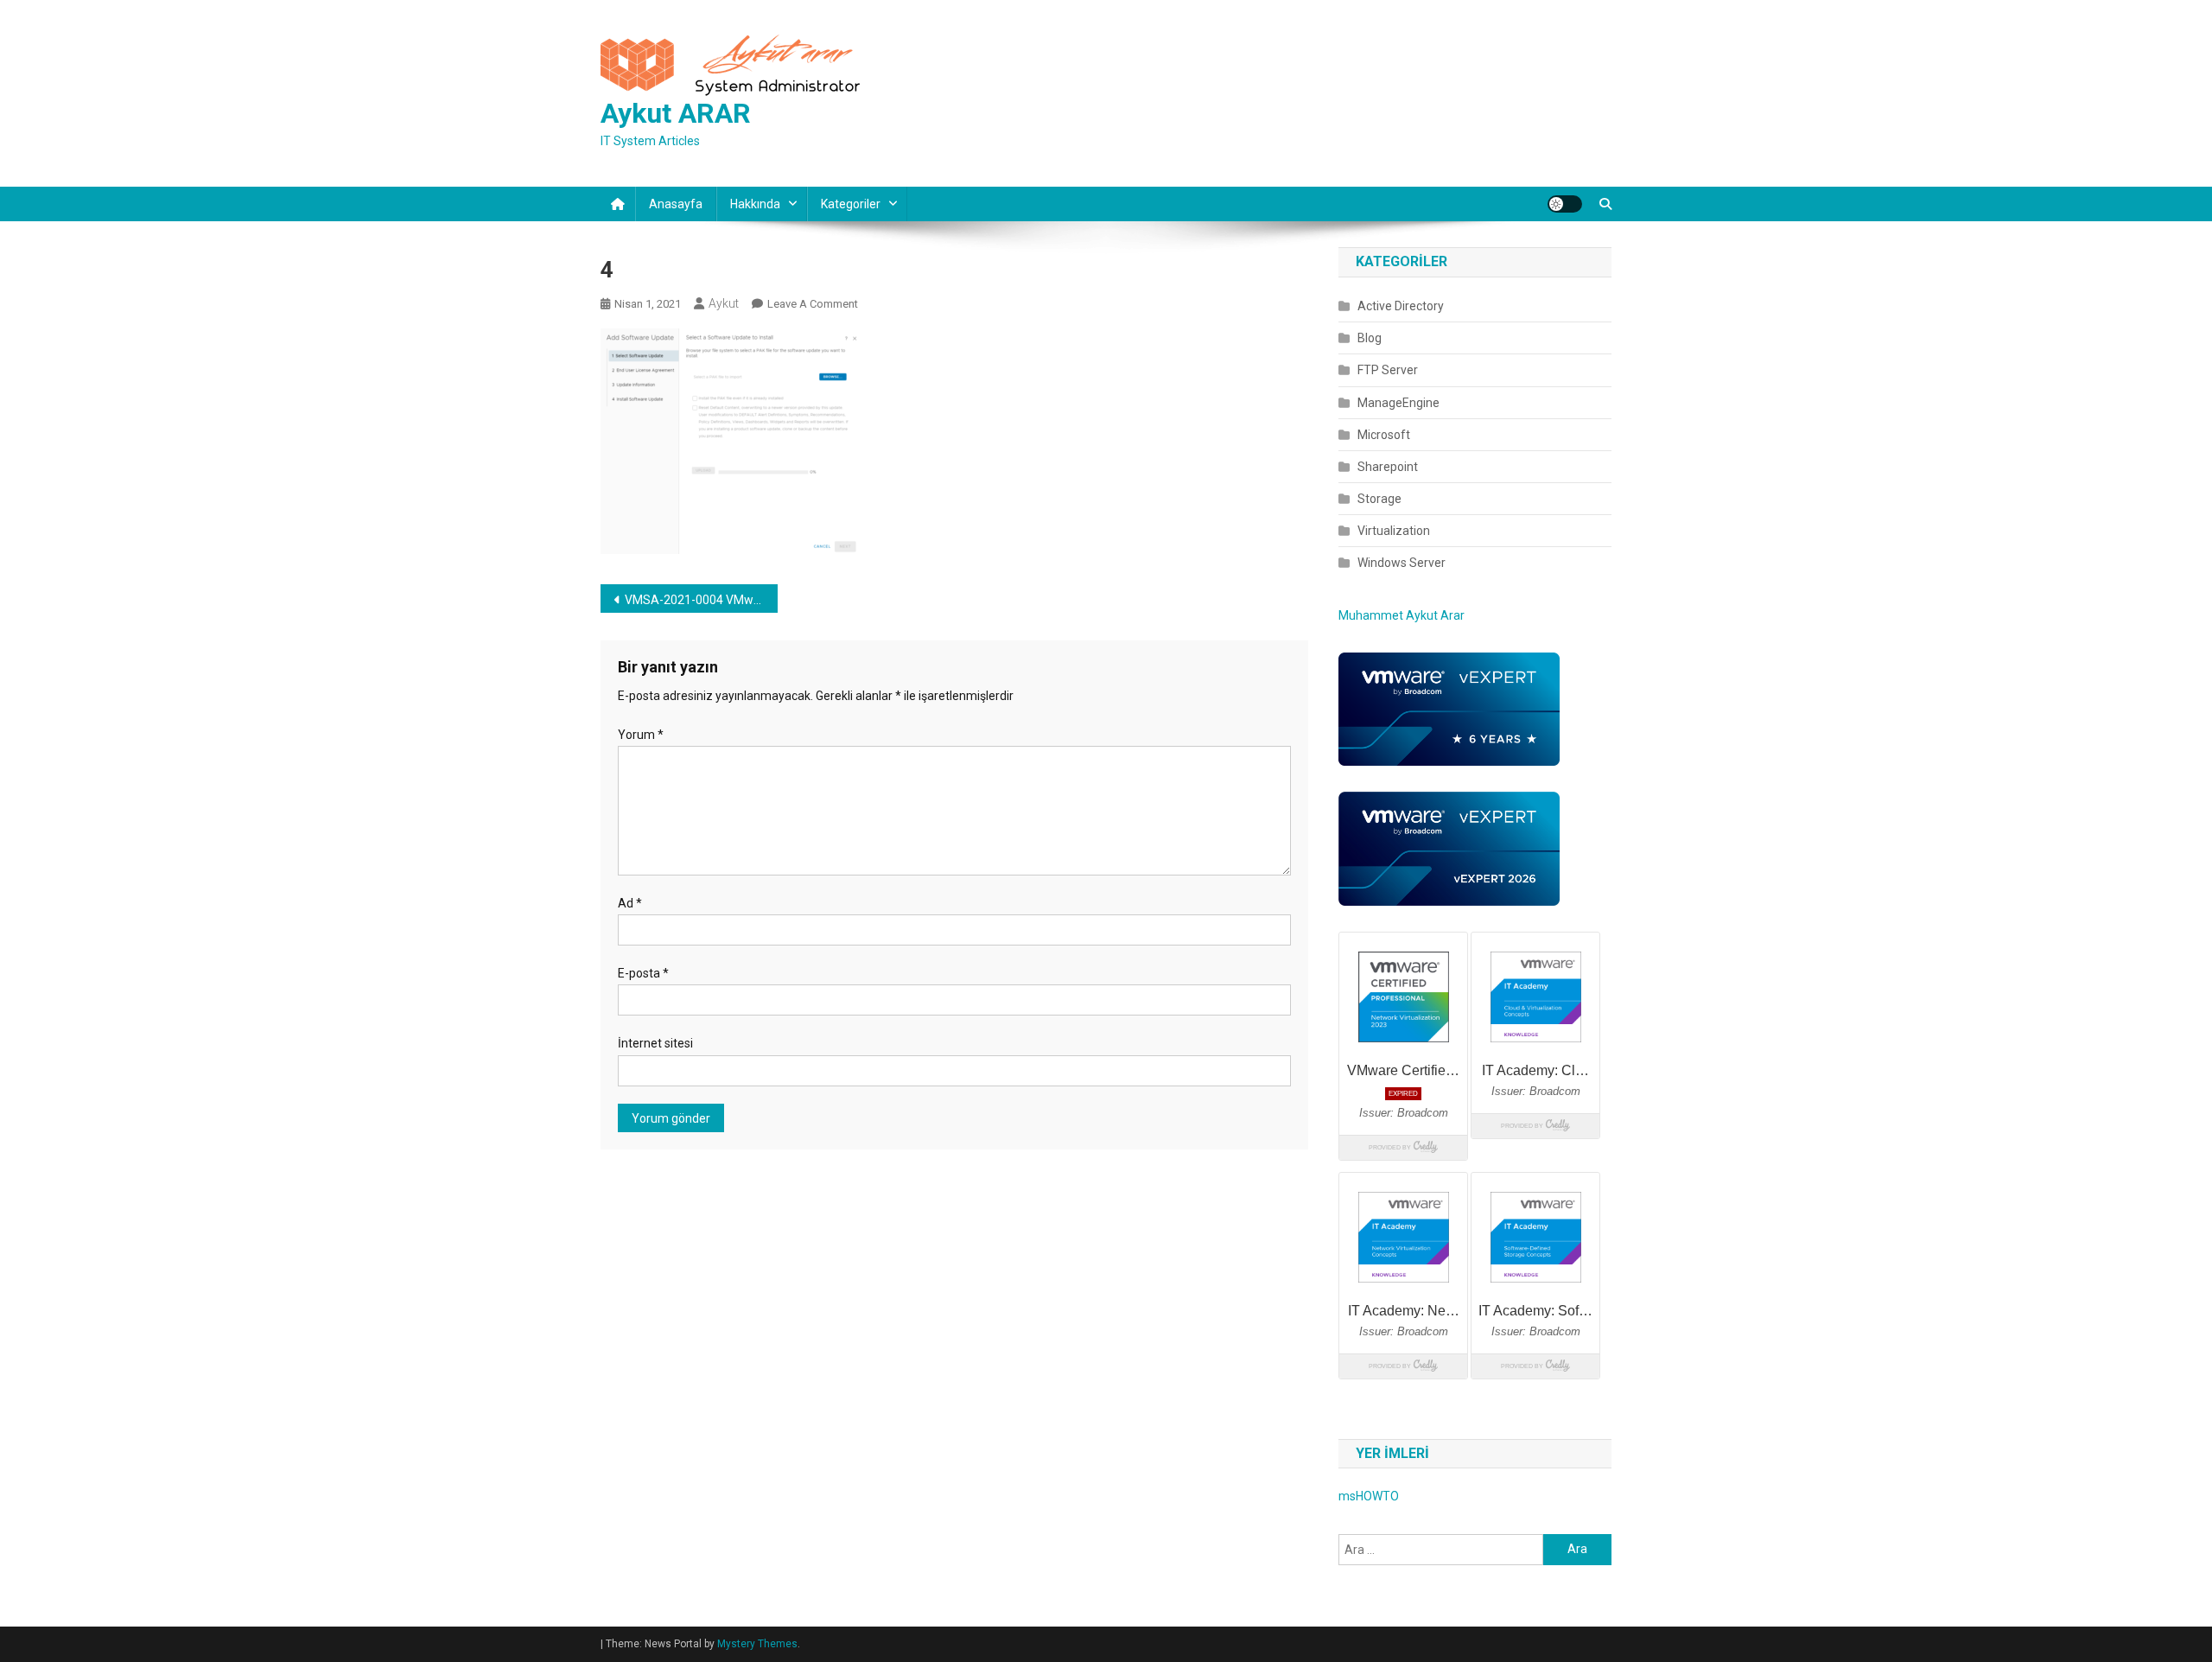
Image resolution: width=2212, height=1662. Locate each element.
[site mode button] (1565, 204)
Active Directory (1401, 306)
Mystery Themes (757, 1644)
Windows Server (1402, 563)
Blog (1370, 338)
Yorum (641, 735)
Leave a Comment (813, 304)
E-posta (643, 973)
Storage (1379, 499)
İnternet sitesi (655, 1043)
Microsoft (1384, 435)
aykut (724, 303)
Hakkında (755, 204)
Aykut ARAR (676, 113)
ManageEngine (1398, 403)
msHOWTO (1369, 1496)
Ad (630, 903)
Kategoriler (851, 204)
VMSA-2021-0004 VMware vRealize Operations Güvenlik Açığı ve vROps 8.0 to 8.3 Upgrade (701, 600)
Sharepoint (1388, 467)
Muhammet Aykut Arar (1402, 615)
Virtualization (1394, 531)
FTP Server (1388, 370)
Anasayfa (676, 204)
